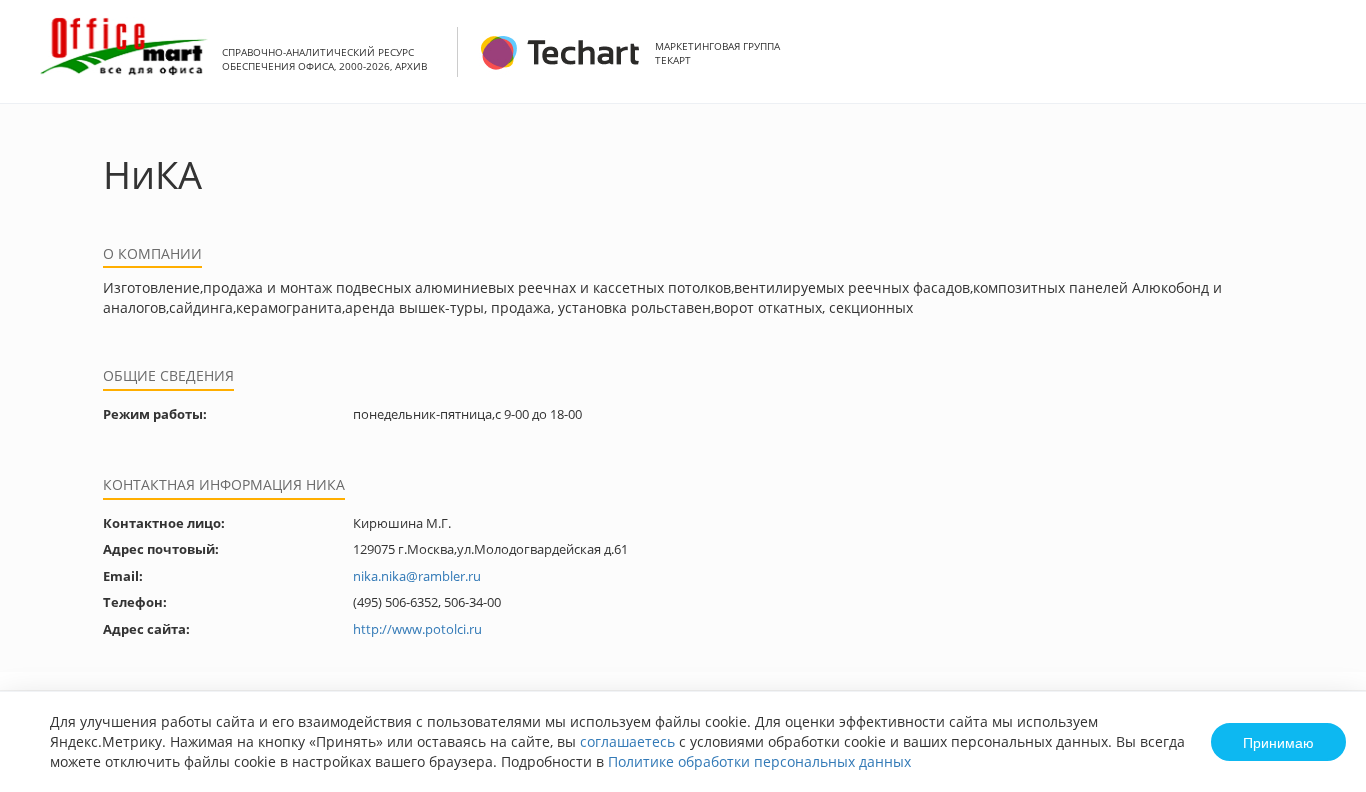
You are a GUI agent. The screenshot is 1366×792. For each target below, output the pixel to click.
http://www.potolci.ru (417, 629)
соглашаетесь (627, 741)
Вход (1320, 62)
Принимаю (1278, 742)
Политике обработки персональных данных (759, 761)
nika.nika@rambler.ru (417, 576)
